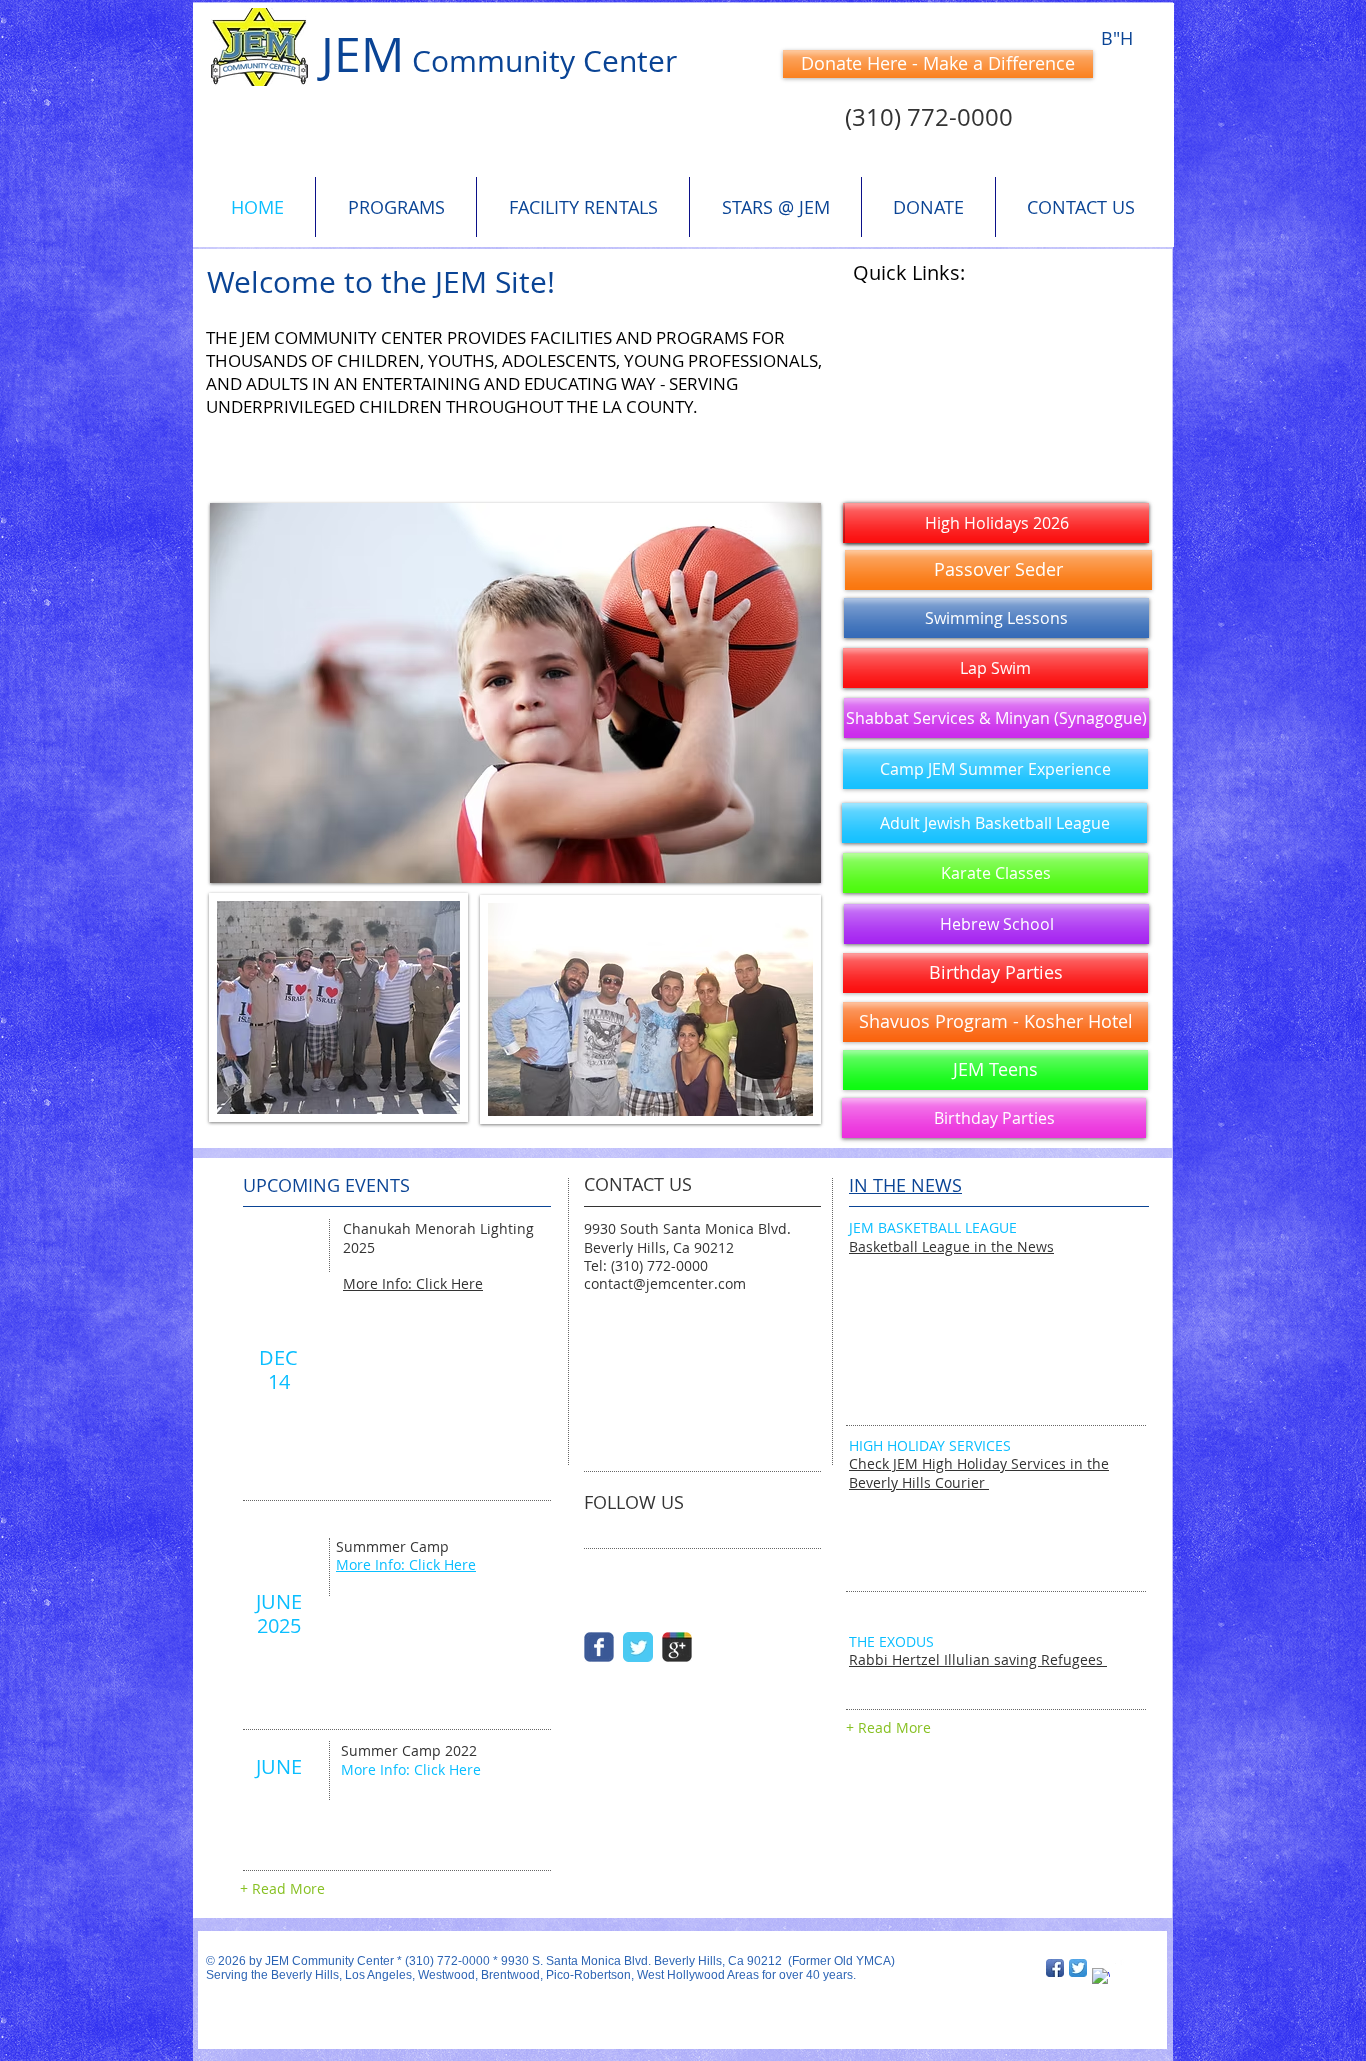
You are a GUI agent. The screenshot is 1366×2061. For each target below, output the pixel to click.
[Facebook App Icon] (1055, 1968)
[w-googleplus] (1101, 1977)
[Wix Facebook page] (599, 1647)
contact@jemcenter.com (665, 1283)
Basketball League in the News (951, 1246)
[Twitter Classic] (638, 1647)
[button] (996, 618)
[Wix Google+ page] (677, 1647)
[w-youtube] (1124, 1968)
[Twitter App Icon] (1078, 1968)
